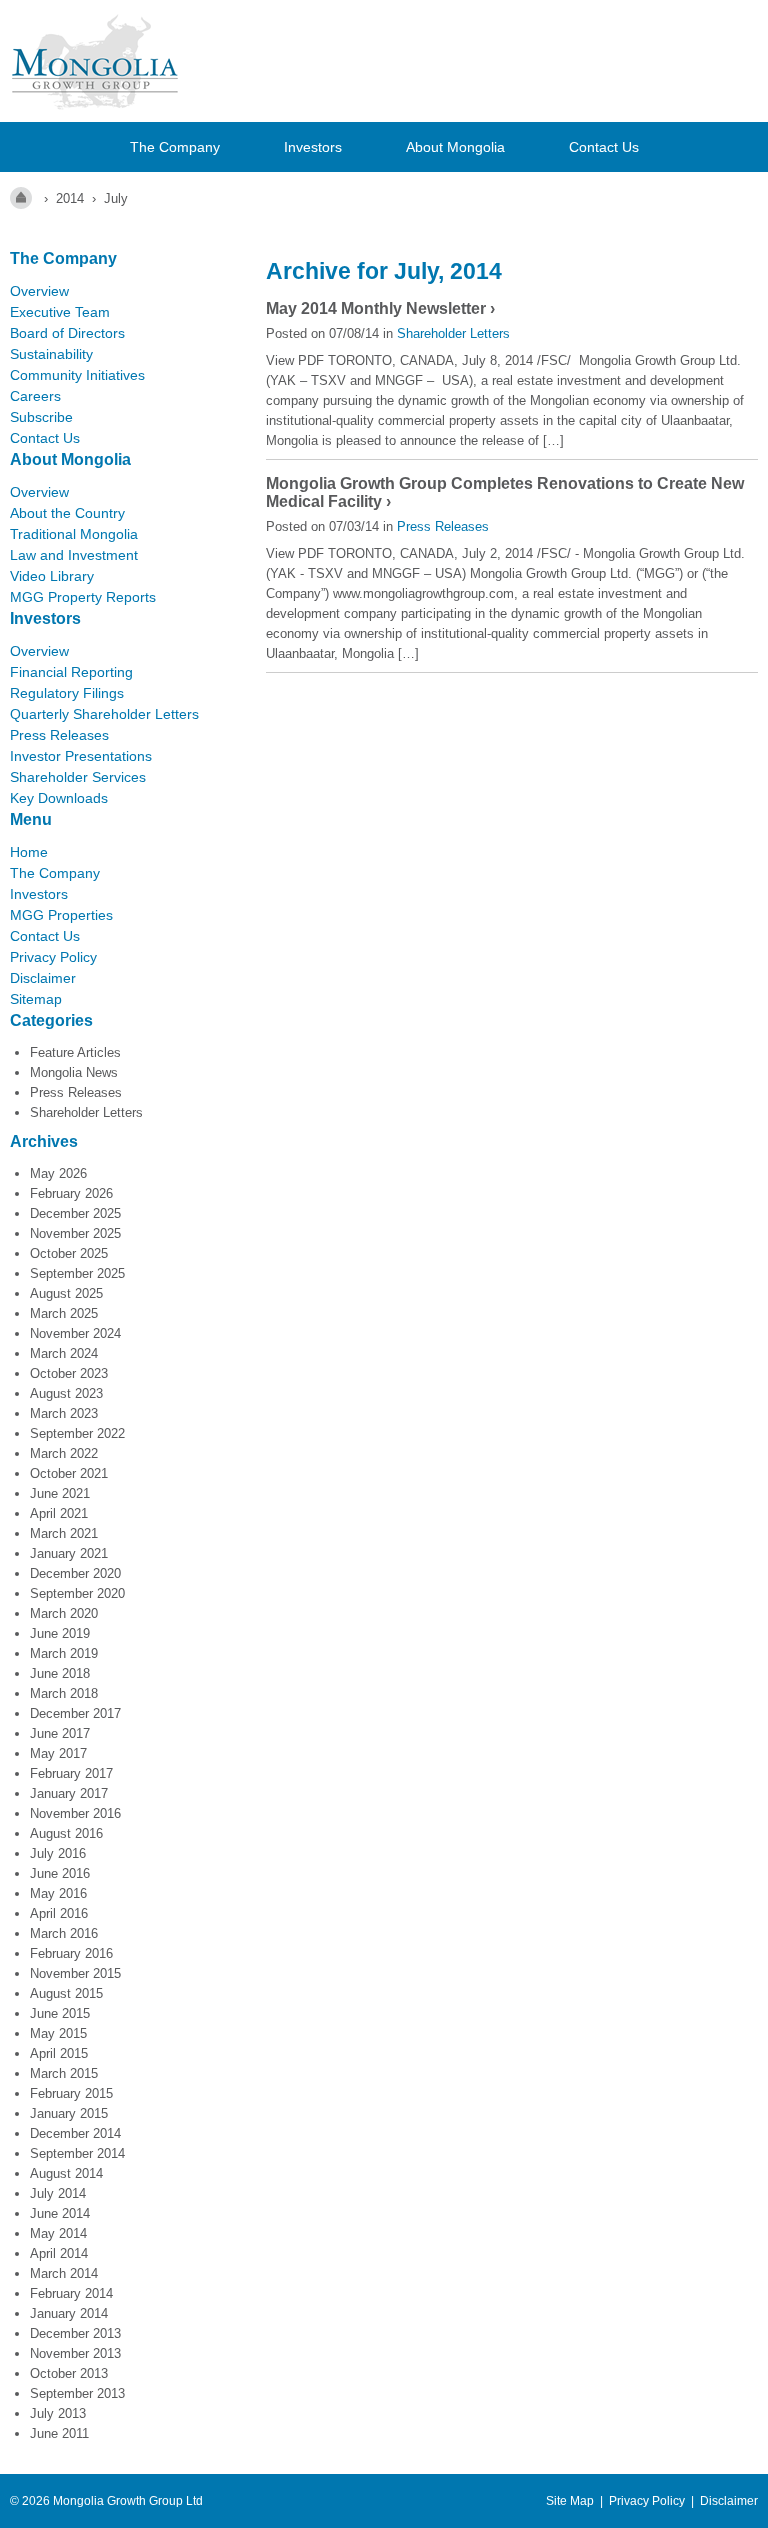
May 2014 (58, 2233)
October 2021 (69, 1473)
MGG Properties (61, 915)
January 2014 (69, 2313)
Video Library (52, 576)
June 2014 (60, 2213)
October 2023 (69, 1373)
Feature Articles (75, 1052)
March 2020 (64, 1613)
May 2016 (58, 1893)
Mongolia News (74, 1072)
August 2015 (66, 1993)
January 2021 (69, 1553)
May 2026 (58, 1173)
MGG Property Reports (83, 597)
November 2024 (75, 1333)
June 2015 (60, 2013)
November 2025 (75, 1233)
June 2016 (60, 1873)
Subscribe (41, 417)
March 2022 (64, 1453)
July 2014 (58, 2193)
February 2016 (71, 1953)
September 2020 (77, 1593)
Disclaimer (43, 978)
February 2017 (71, 1773)
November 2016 (75, 1813)
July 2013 (58, 2413)
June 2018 (60, 1673)
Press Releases (59, 735)
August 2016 (66, 1833)
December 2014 (75, 2133)
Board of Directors (67, 333)
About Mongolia (455, 147)
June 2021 (60, 1493)
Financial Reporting (71, 672)
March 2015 (64, 2073)
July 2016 (58, 1853)
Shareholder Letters (86, 1112)
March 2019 (64, 1653)
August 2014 (66, 2173)
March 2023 (64, 1413)
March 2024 (64, 1353)
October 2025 (69, 1253)
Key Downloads (59, 798)
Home (29, 852)
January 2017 (69, 1793)
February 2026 (71, 1193)
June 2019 (60, 1633)
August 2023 (66, 1393)
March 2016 (64, 1933)
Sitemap (36, 999)
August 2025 (66, 1293)
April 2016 (59, 1913)
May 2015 (58, 2033)
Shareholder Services (78, 777)
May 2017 (58, 1753)
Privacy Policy (53, 957)
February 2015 (71, 2093)
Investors (313, 147)
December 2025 (75, 1213)
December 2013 (75, 2333)
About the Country (67, 513)
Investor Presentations (81, 756)
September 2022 (77, 1433)
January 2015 (69, 2113)
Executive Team (60, 312)
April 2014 (59, 2253)
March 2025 (64, 1313)
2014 (70, 198)
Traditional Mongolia (74, 534)
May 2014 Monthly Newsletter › (380, 308)
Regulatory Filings (67, 693)
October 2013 (69, 2373)
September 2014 (77, 2153)
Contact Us (604, 147)
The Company (175, 147)
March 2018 (64, 1693)
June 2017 (60, 1733)
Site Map (570, 2501)
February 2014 (71, 2293)
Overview (39, 291)
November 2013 (75, 2353)
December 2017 (75, 1713)
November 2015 (75, 1973)
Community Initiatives (77, 375)
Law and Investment (74, 555)
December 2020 (75, 1573)
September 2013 (77, 2393)
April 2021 (59, 1513)
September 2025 (77, 1273)
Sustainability (51, 354)
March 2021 (64, 1533)
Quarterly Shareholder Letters (104, 714)
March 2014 (64, 2273)
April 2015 (59, 2053)
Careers (35, 396)
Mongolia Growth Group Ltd (128, 2501)
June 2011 (59, 2433)
